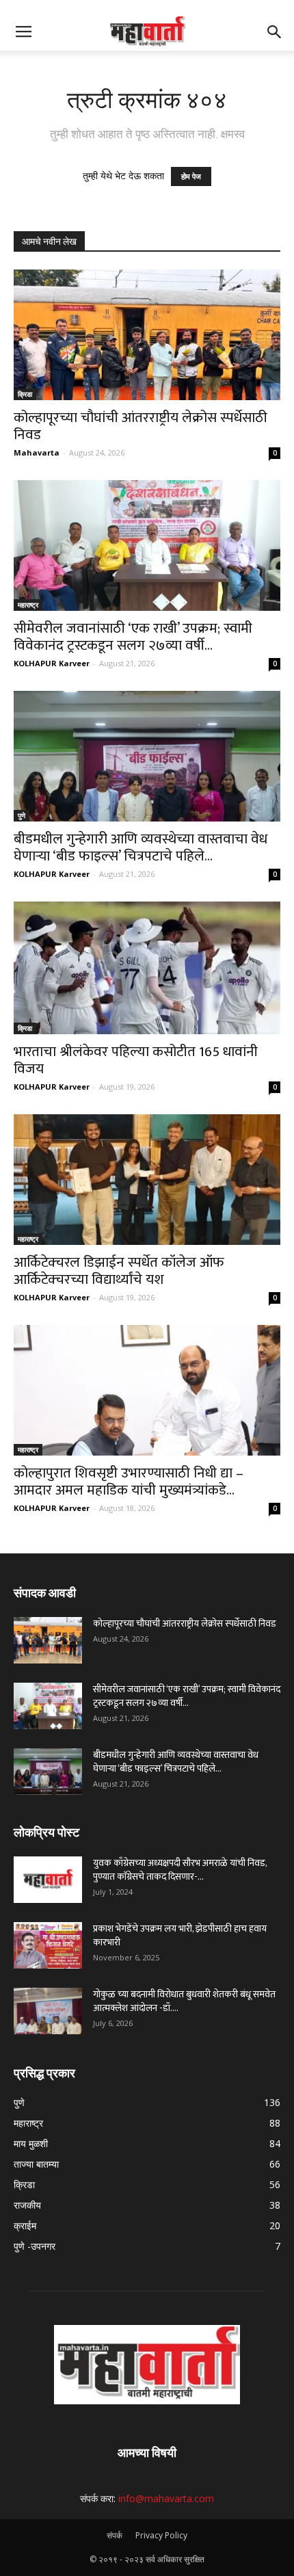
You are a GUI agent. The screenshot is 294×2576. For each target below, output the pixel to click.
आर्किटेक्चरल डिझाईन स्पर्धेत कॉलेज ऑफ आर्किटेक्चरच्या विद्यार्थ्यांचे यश (119, 1271)
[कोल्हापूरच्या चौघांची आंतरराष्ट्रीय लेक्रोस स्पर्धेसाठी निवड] (147, 335)
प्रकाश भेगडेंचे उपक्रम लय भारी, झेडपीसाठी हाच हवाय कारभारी (180, 1935)
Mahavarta (37, 452)
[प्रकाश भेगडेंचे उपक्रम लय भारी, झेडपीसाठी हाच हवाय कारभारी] (48, 1946)
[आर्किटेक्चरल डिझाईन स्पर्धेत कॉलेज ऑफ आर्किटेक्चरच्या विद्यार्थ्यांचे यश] (147, 1180)
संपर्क (115, 2535)
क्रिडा (25, 394)
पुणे (22, 815)
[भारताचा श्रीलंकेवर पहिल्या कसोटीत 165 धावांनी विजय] (147, 968)
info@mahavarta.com (166, 2498)
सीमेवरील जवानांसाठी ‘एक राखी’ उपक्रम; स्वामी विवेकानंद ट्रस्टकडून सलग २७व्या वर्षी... (133, 637)
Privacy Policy (161, 2535)
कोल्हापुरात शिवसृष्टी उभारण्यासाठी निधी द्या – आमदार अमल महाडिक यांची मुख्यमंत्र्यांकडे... (129, 1482)
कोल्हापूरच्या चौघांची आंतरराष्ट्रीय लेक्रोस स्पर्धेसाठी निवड (141, 426)
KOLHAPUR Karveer (52, 663)
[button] (275, 32)
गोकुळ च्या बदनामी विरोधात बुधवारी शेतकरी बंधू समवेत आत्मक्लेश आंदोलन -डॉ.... (184, 2001)
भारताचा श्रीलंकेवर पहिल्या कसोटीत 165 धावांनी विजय (136, 1060)
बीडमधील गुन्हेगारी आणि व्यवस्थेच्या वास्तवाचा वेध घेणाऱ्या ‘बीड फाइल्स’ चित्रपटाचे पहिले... (141, 847)
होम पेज (191, 176)
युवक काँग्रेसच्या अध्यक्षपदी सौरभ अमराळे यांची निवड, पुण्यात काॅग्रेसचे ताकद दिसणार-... (180, 1870)
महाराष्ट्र (28, 605)
